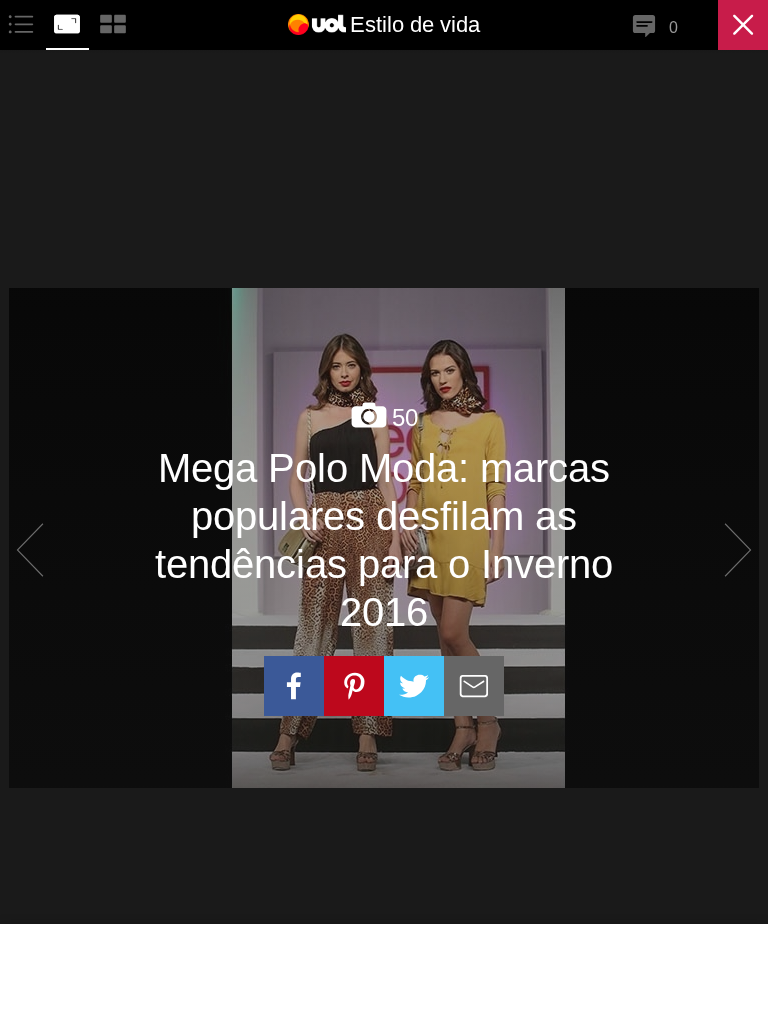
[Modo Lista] (23, 21)
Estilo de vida (415, 24)
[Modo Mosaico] (113, 21)
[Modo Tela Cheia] (69, 21)
